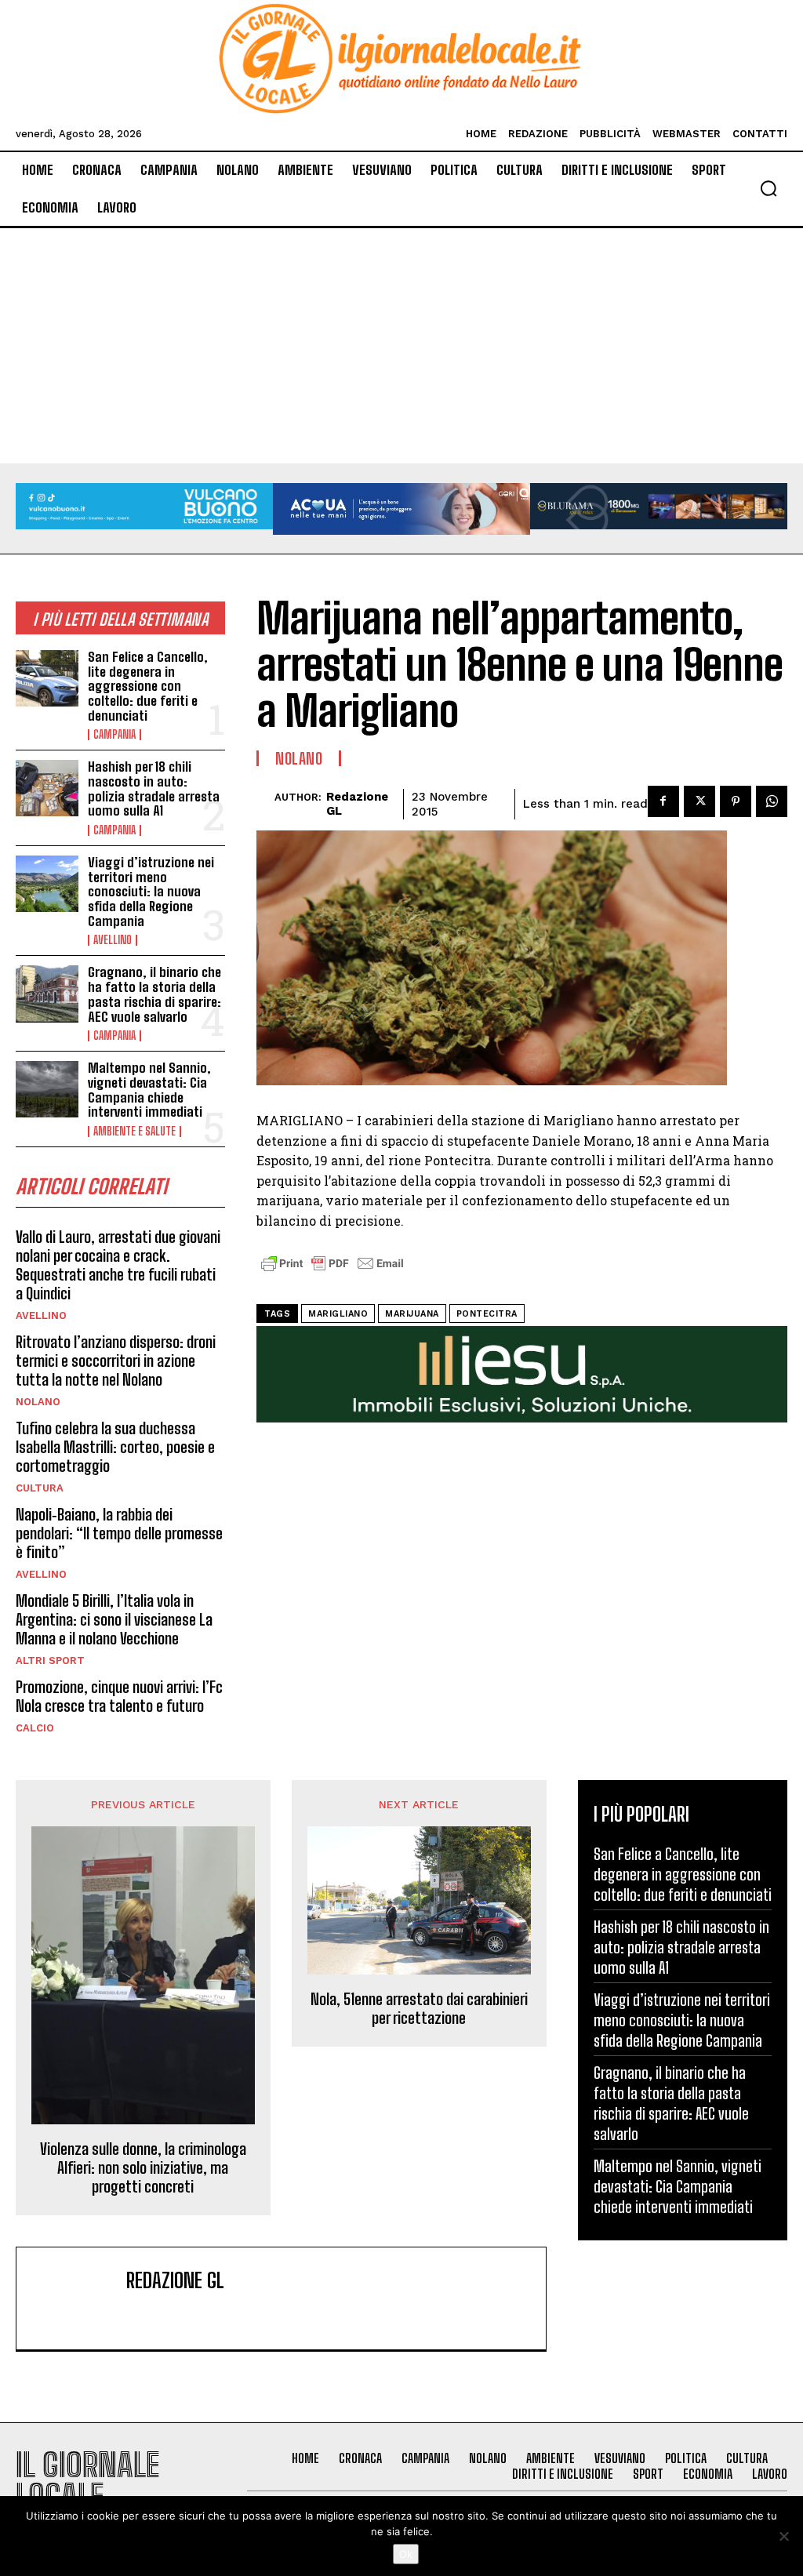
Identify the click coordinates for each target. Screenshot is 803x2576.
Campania (114, 735)
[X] (699, 801)
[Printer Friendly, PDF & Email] (332, 1272)
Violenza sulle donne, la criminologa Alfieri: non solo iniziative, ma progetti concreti (143, 2167)
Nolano (38, 1402)
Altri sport (50, 1660)
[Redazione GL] (265, 804)
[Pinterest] (736, 801)
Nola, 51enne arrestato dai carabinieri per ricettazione (419, 2008)
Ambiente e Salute (134, 1132)
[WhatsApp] (772, 801)
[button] (768, 188)
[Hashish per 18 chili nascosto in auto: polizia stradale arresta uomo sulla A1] (47, 788)
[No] (783, 2536)
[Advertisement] (401, 346)
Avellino (113, 940)
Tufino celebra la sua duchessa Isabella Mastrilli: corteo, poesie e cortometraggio (115, 1447)
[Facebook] (663, 801)
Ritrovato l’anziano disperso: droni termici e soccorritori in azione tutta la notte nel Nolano (116, 1361)
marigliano (338, 1314)
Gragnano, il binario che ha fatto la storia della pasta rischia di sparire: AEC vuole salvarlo (154, 994)
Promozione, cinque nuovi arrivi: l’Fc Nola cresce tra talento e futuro (119, 1696)
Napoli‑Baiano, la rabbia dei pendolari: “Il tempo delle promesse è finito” (119, 1533)
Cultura (40, 1488)
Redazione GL (357, 804)
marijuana (412, 1314)
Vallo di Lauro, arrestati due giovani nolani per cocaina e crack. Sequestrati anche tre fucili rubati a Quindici (118, 1265)
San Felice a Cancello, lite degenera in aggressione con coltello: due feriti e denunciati (148, 686)
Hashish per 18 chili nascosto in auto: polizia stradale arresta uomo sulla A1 (154, 788)
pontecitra (487, 1314)
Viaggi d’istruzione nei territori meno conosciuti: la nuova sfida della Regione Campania (151, 892)
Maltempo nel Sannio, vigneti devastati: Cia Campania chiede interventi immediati (149, 1090)
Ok (406, 2554)
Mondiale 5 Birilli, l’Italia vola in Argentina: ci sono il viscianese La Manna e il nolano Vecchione (114, 1619)
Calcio (35, 1728)
